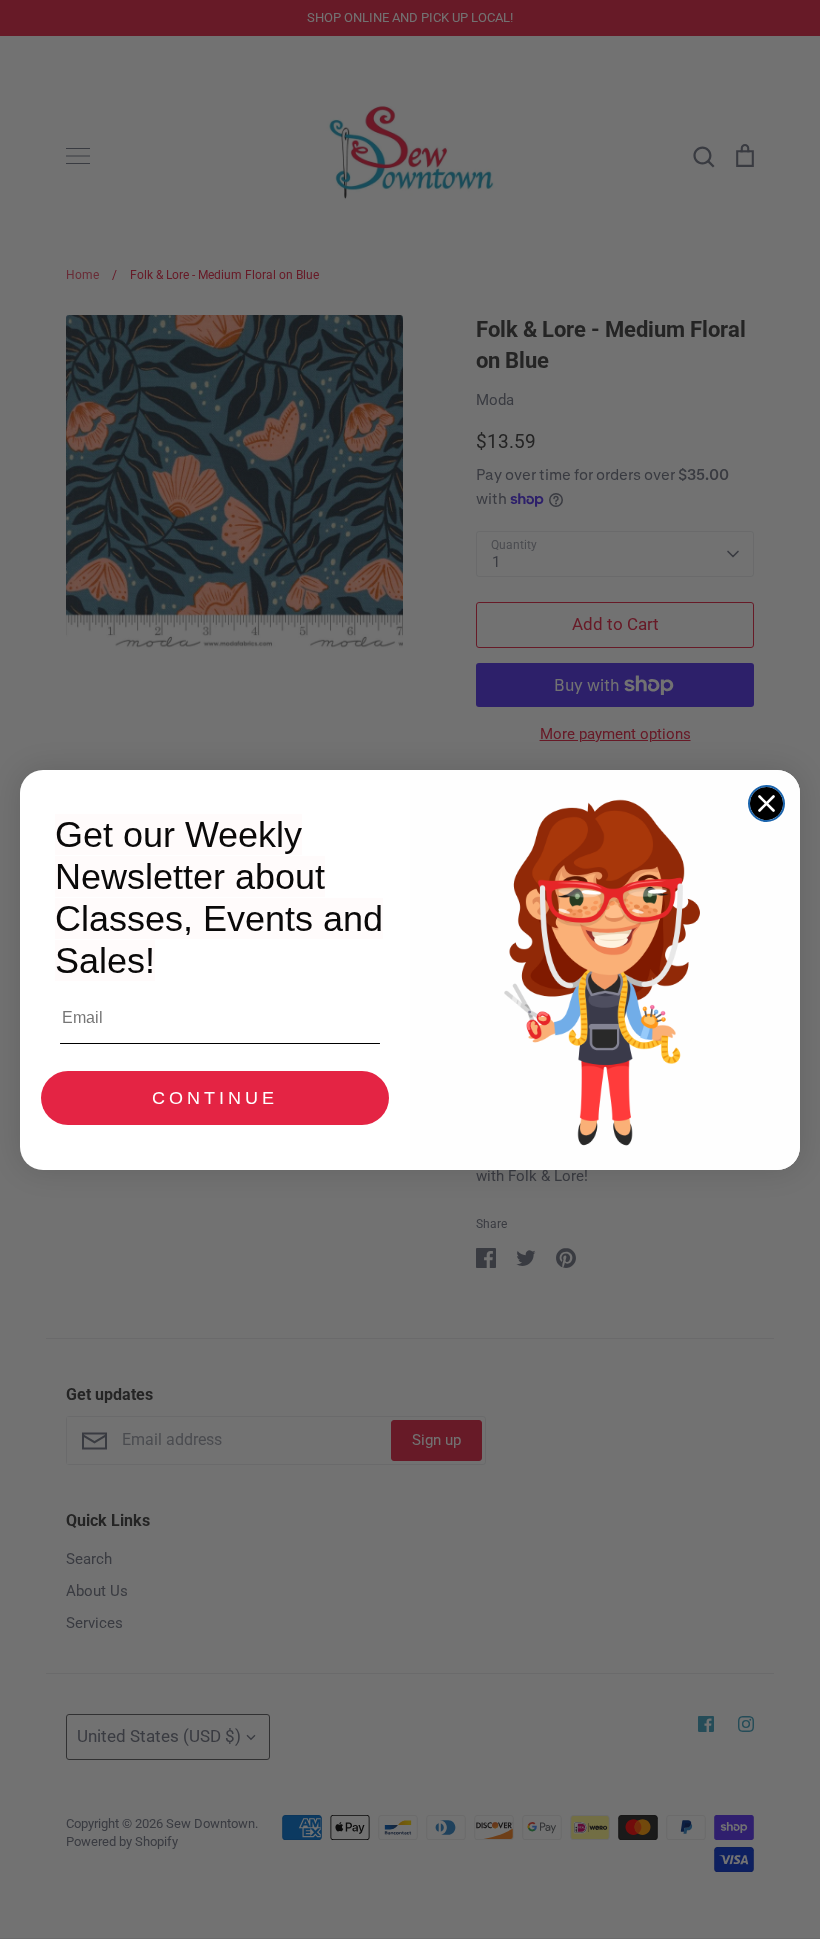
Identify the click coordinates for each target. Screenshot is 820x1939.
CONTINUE (215, 1098)
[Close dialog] (766, 803)
